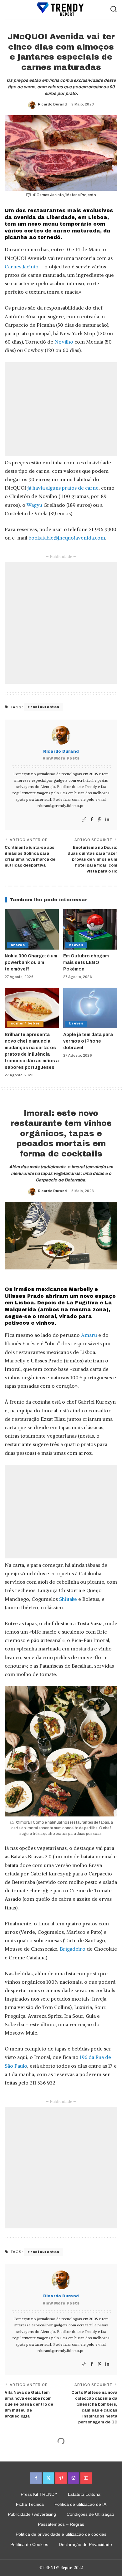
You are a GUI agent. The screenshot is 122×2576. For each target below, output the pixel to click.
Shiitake (68, 1599)
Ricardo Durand (52, 104)
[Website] (84, 820)
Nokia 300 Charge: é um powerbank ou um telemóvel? (31, 963)
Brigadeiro (73, 1949)
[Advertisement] (61, 409)
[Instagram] (74, 2478)
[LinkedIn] (107, 820)
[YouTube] (86, 2478)
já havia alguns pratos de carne (63, 488)
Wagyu (34, 505)
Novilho (64, 342)
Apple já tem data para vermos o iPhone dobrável (88, 1041)
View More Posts (61, 758)
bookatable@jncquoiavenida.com (67, 538)
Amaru (89, 1335)
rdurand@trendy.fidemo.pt (61, 806)
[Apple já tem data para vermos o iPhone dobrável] (90, 1008)
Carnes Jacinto (22, 266)
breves (18, 945)
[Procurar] (114, 9)
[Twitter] (48, 2478)
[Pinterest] (100, 820)
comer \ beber (25, 1023)
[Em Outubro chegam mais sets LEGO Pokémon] (90, 930)
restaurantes (45, 707)
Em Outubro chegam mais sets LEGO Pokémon (86, 963)
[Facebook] (92, 820)
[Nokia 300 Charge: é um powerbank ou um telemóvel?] (32, 930)
